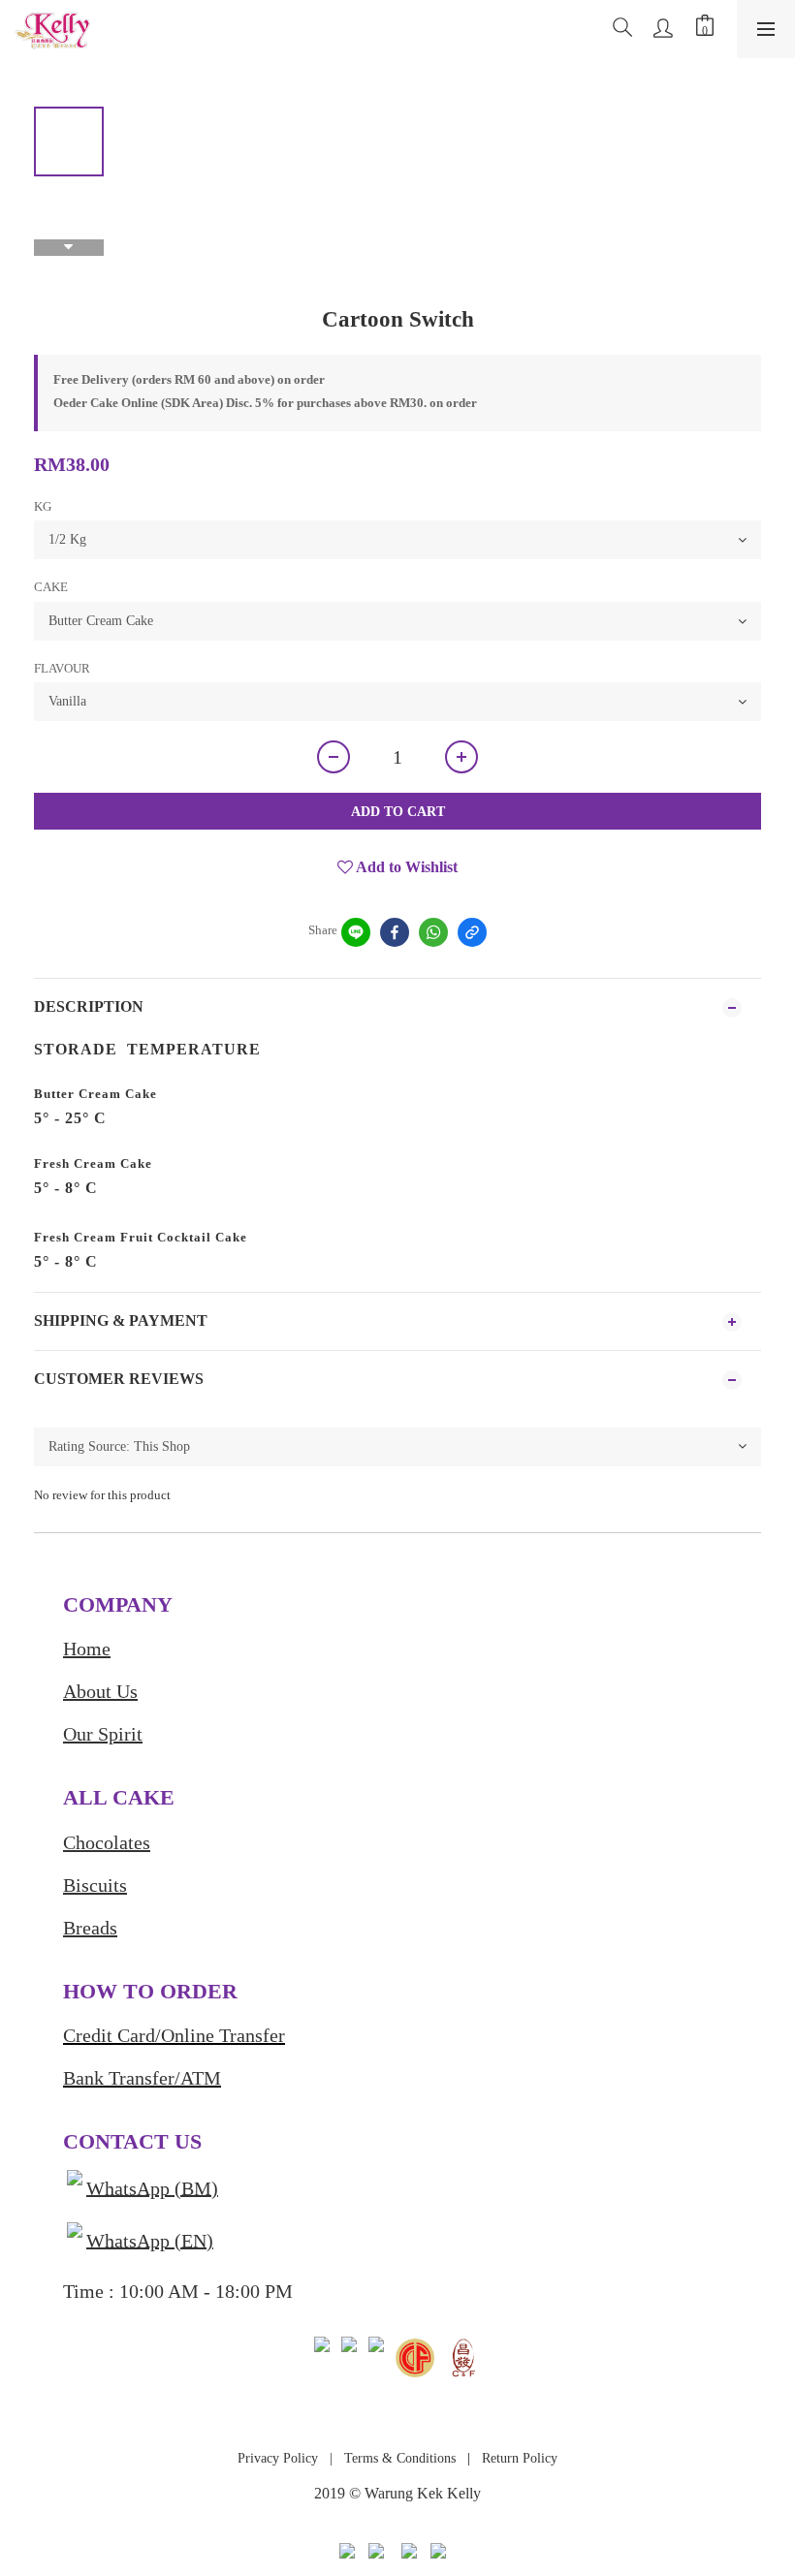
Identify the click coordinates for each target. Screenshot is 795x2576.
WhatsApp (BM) (152, 2187)
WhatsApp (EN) (150, 2240)
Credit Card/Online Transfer (174, 2035)
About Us (100, 1691)
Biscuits (95, 1885)
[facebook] (395, 932)
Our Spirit (103, 1734)
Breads (90, 1928)
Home (87, 1649)
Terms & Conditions (398, 2458)
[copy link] (472, 932)
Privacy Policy (278, 2458)
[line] (356, 932)
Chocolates (107, 1842)
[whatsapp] (433, 932)
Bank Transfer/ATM (142, 2078)
